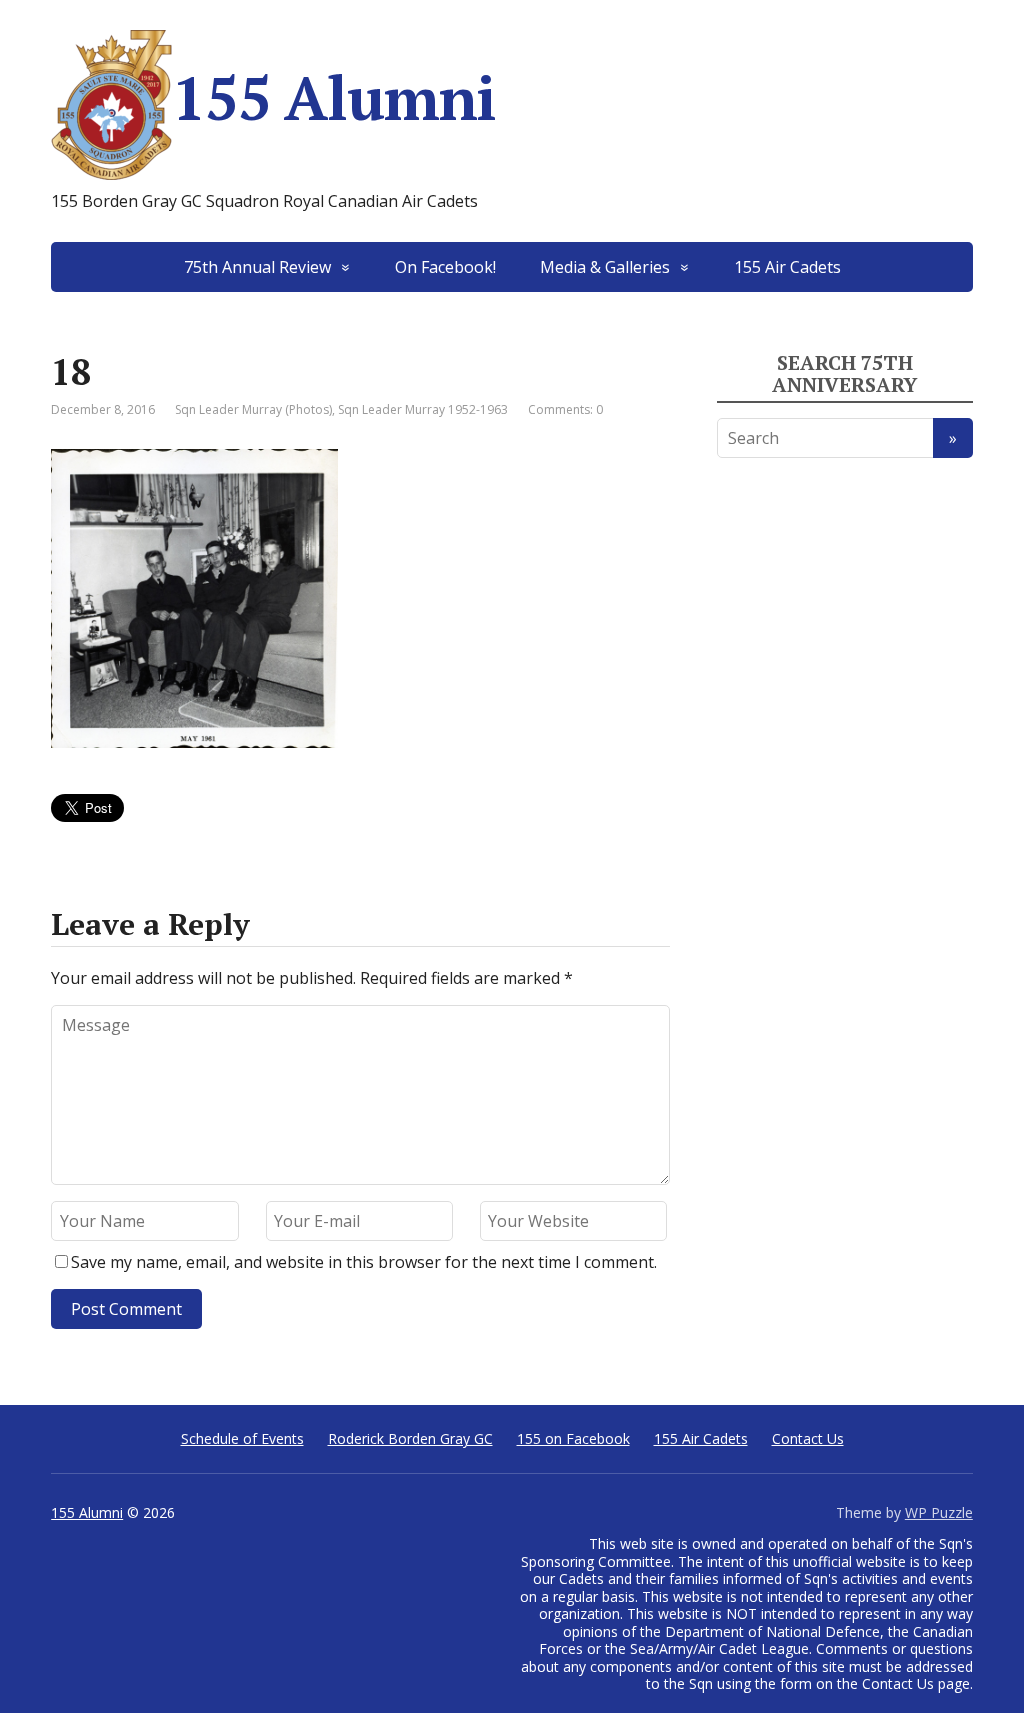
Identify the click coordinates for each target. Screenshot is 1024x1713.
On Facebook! (445, 267)
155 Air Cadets (787, 267)
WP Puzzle (939, 1512)
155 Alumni (334, 97)
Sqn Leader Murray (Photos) (253, 409)
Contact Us (808, 1438)
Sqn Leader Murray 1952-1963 (423, 409)
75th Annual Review (257, 267)
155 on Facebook (573, 1438)
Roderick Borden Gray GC (410, 1438)
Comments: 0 (565, 409)
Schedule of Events (242, 1438)
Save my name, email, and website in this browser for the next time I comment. (364, 1262)
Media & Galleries (605, 267)
